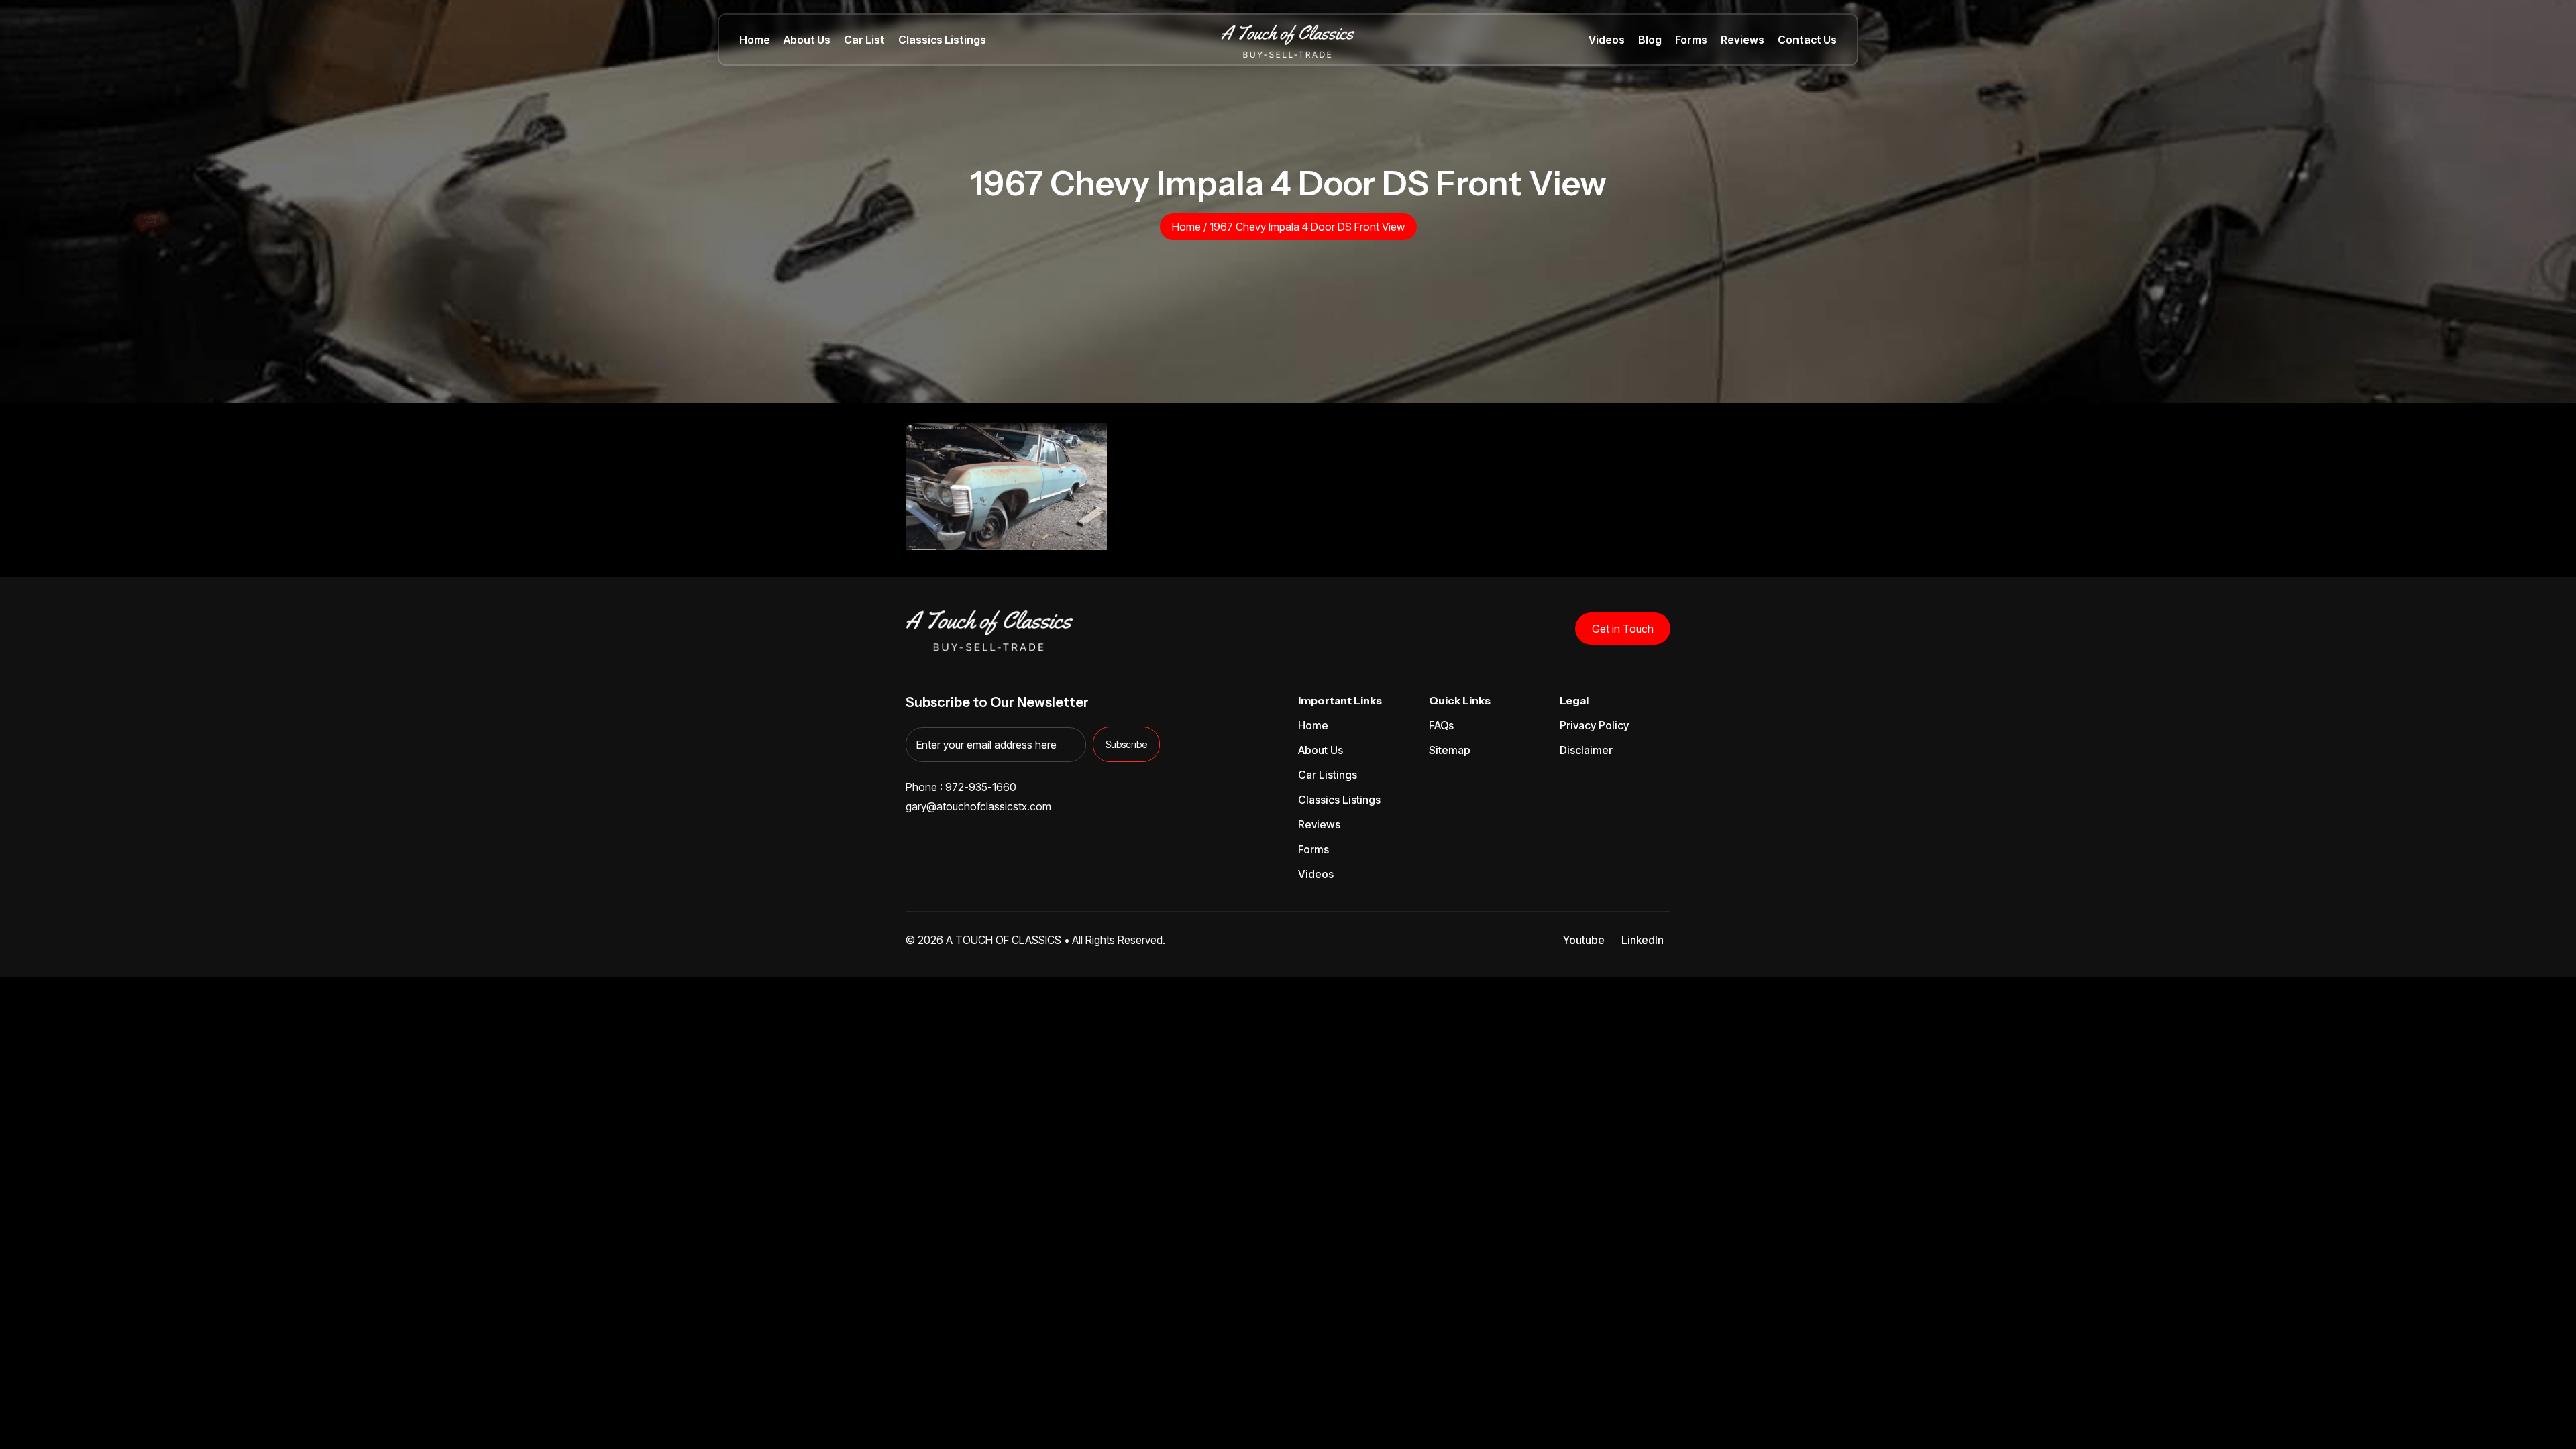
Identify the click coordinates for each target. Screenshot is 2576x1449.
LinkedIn (1643, 940)
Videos (1607, 40)
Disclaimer (1586, 750)
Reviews (1742, 40)
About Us (807, 40)
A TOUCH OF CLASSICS (1004, 940)
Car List (864, 40)
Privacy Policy (1594, 725)
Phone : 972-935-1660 (961, 787)
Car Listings (1328, 775)
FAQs (1441, 725)
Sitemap (1450, 750)
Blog (1650, 40)
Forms (1691, 40)
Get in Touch (1623, 629)
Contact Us (1807, 40)
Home (755, 40)
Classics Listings (942, 40)
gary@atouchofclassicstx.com (978, 806)
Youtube (1584, 940)
